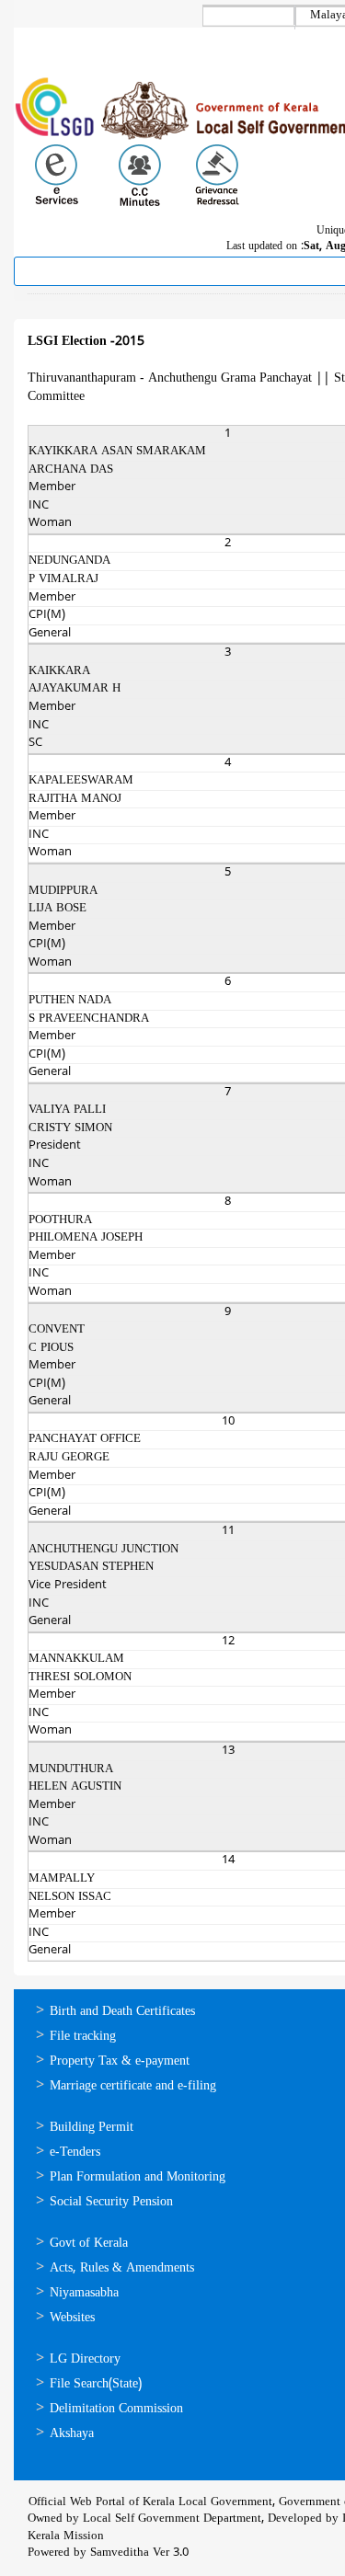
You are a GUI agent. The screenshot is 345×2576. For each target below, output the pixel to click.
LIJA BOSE (57, 909)
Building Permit (92, 2128)
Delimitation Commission (116, 2409)
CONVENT (57, 1330)
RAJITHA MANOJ (75, 799)
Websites (72, 2318)
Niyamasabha (84, 2293)
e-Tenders (75, 2152)
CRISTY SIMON (70, 1128)
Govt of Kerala (89, 2244)
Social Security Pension (111, 2202)
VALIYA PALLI (67, 1110)
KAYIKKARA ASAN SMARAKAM (117, 452)
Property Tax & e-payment (120, 2061)
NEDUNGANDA (69, 561)
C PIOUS (51, 1348)
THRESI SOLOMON (80, 1677)
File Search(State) (96, 2384)
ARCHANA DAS (71, 470)
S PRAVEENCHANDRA (89, 1019)
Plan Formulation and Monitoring (138, 2177)
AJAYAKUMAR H (75, 689)
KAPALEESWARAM (81, 781)
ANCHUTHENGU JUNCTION (103, 1550)
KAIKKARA (59, 671)
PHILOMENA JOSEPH (86, 1238)
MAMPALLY (62, 1879)
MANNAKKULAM (76, 1659)
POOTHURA (60, 1220)
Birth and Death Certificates (122, 2012)
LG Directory (85, 2359)
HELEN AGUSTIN (75, 1787)
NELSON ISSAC (70, 1897)
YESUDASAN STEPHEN (91, 1567)
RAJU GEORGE (69, 1458)
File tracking (83, 2037)
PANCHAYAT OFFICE (85, 1439)
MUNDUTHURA (71, 1769)
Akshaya (72, 2434)
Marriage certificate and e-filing (133, 2086)
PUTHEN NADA (70, 1001)
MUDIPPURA (63, 891)
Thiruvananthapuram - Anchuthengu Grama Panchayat (170, 378)
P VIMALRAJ (63, 579)
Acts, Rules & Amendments (122, 2268)
